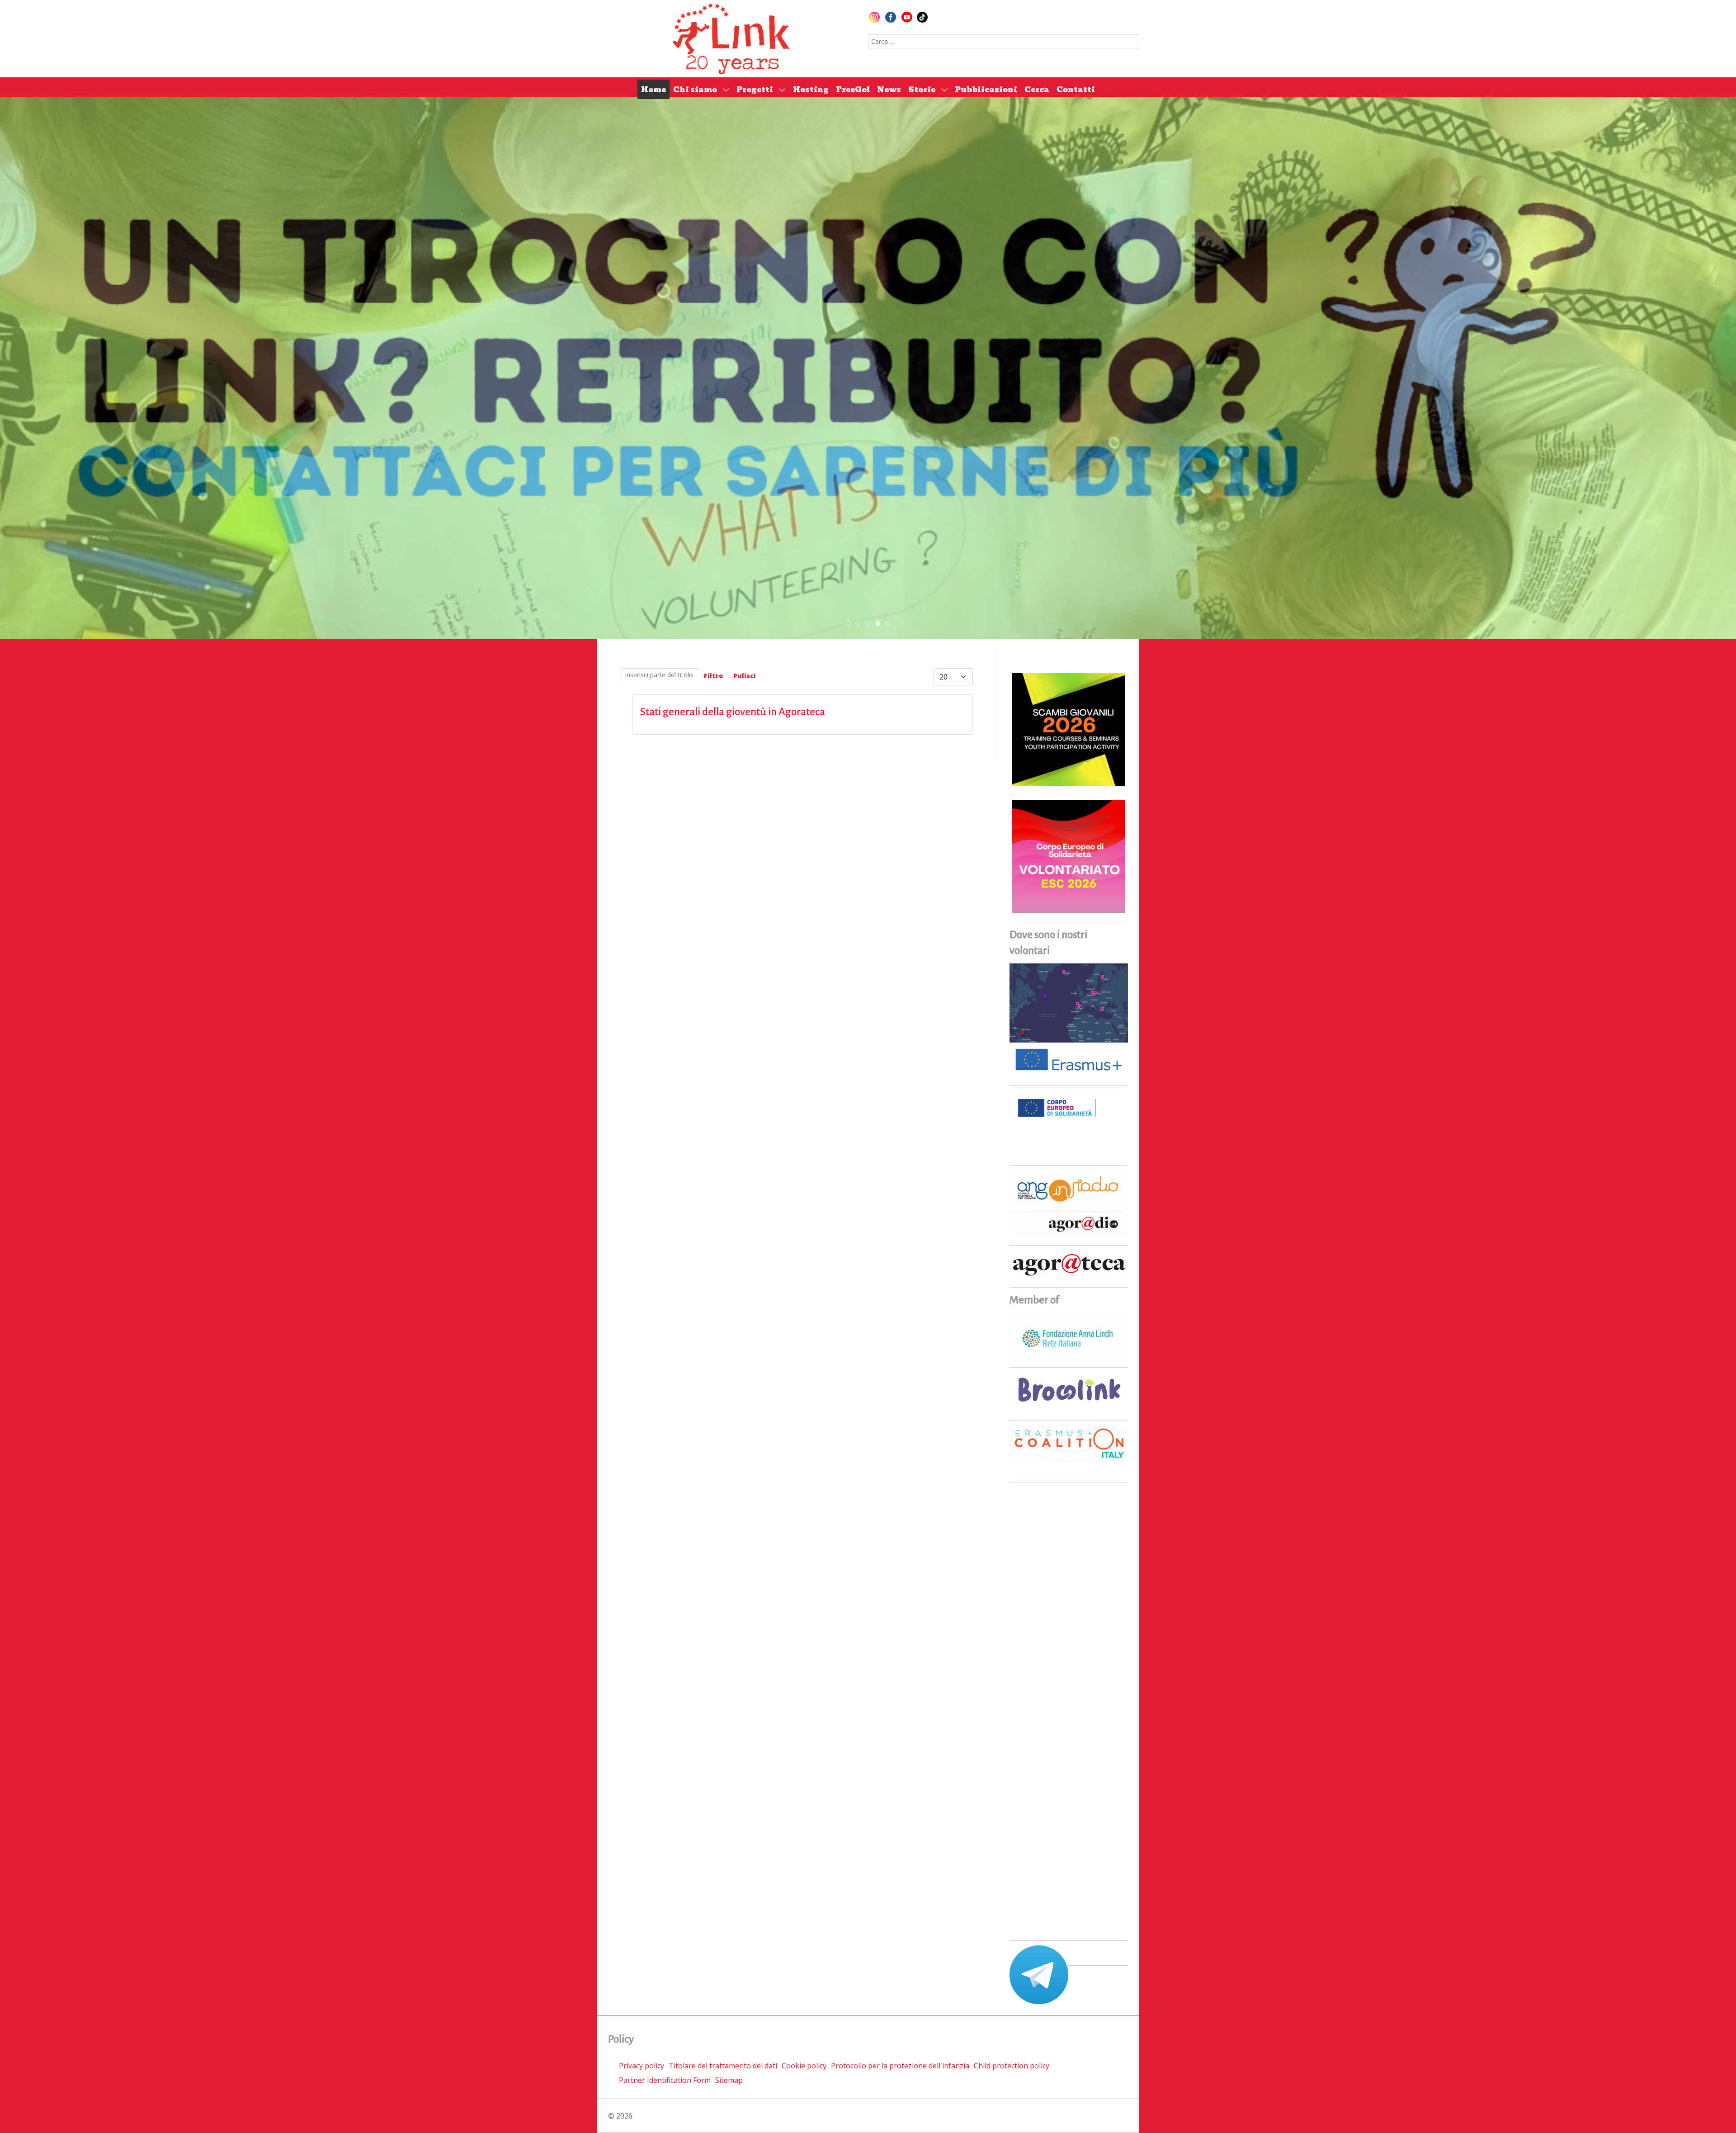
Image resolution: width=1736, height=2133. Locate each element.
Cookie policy (804, 2066)
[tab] (848, 623)
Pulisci (745, 676)
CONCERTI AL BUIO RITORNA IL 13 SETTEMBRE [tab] (860, 624)
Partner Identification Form (665, 2080)
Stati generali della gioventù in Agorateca (733, 712)
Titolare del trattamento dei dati (723, 2066)
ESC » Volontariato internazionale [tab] (880, 624)
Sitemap (729, 2080)
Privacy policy (642, 2066)
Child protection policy (1012, 2066)
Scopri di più (868, 363)
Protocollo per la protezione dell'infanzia (900, 2066)
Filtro (713, 676)
